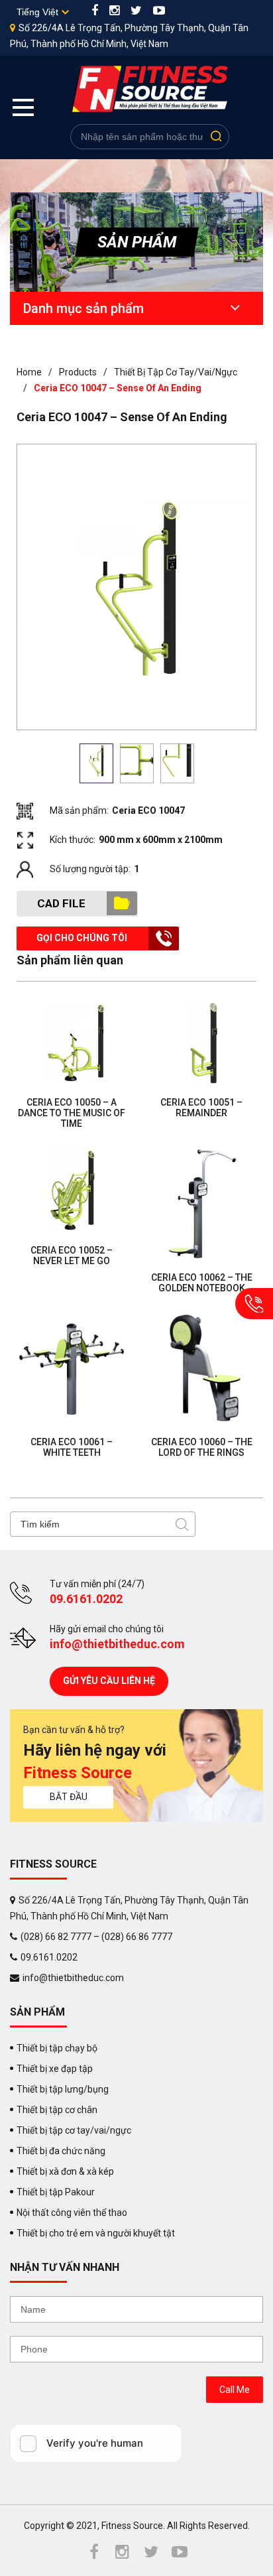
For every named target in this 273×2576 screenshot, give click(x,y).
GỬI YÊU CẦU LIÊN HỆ (109, 1681)
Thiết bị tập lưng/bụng (63, 2089)
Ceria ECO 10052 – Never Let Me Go (72, 1256)
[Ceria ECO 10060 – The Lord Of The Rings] (201, 1368)
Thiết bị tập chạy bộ (57, 2048)
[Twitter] (136, 12)
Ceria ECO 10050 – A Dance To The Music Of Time (72, 1113)
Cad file (61, 903)
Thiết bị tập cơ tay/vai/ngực (176, 372)
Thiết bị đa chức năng (61, 2151)
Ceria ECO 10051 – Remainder (201, 1108)
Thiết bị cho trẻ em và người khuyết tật (96, 2233)
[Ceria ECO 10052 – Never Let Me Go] (72, 1190)
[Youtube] (159, 12)
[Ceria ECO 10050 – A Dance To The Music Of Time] (72, 1043)
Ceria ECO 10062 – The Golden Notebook (202, 1283)
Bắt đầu (69, 1797)
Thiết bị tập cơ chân (57, 2110)
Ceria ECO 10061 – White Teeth (72, 1447)
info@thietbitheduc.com (117, 1644)
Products (78, 372)
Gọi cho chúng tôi (82, 938)
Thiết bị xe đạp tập (55, 2069)
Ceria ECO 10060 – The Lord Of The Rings (202, 1447)
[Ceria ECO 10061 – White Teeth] (72, 1368)
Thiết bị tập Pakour (56, 2192)
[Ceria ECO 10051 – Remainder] (201, 1043)
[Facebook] (95, 12)
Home (29, 372)
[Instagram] (114, 12)
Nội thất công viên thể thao (72, 2213)
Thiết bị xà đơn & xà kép (65, 2171)
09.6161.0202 (86, 1599)
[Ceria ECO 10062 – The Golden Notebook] (201, 1204)
